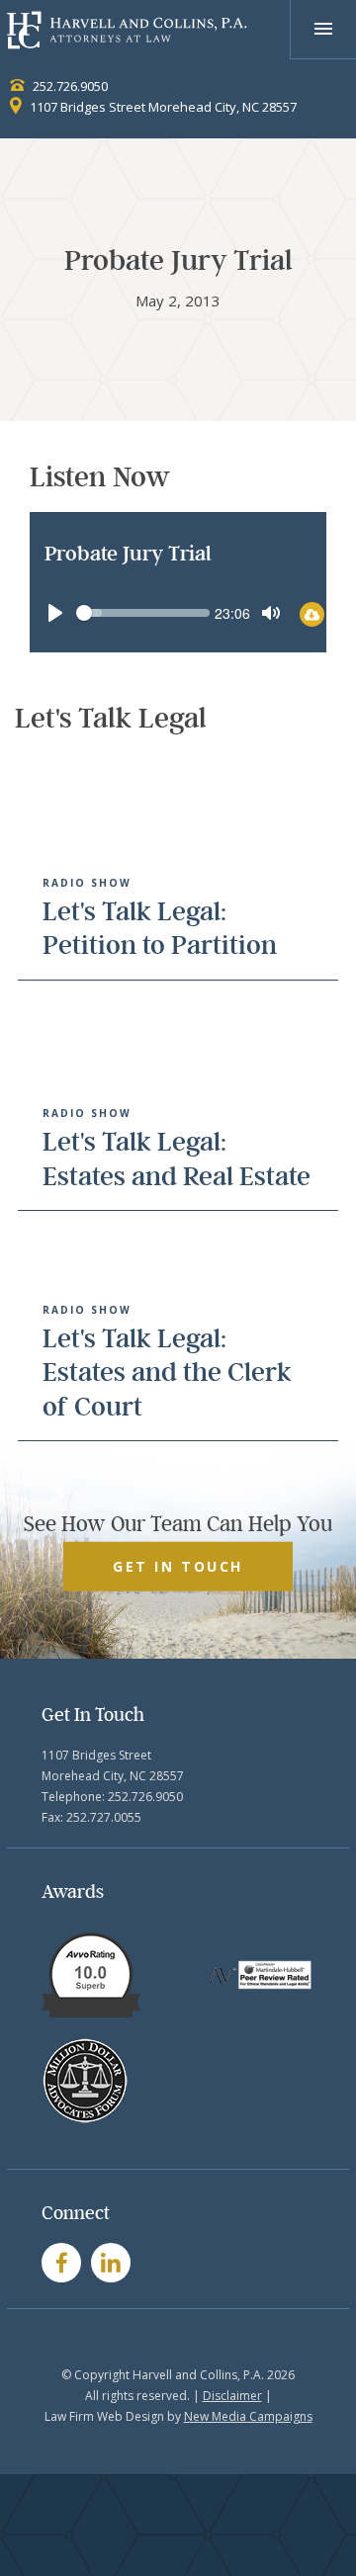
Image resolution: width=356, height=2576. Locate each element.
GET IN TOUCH (178, 1566)
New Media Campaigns (248, 2416)
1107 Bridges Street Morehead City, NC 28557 (162, 107)
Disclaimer (232, 2396)
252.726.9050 (69, 86)
